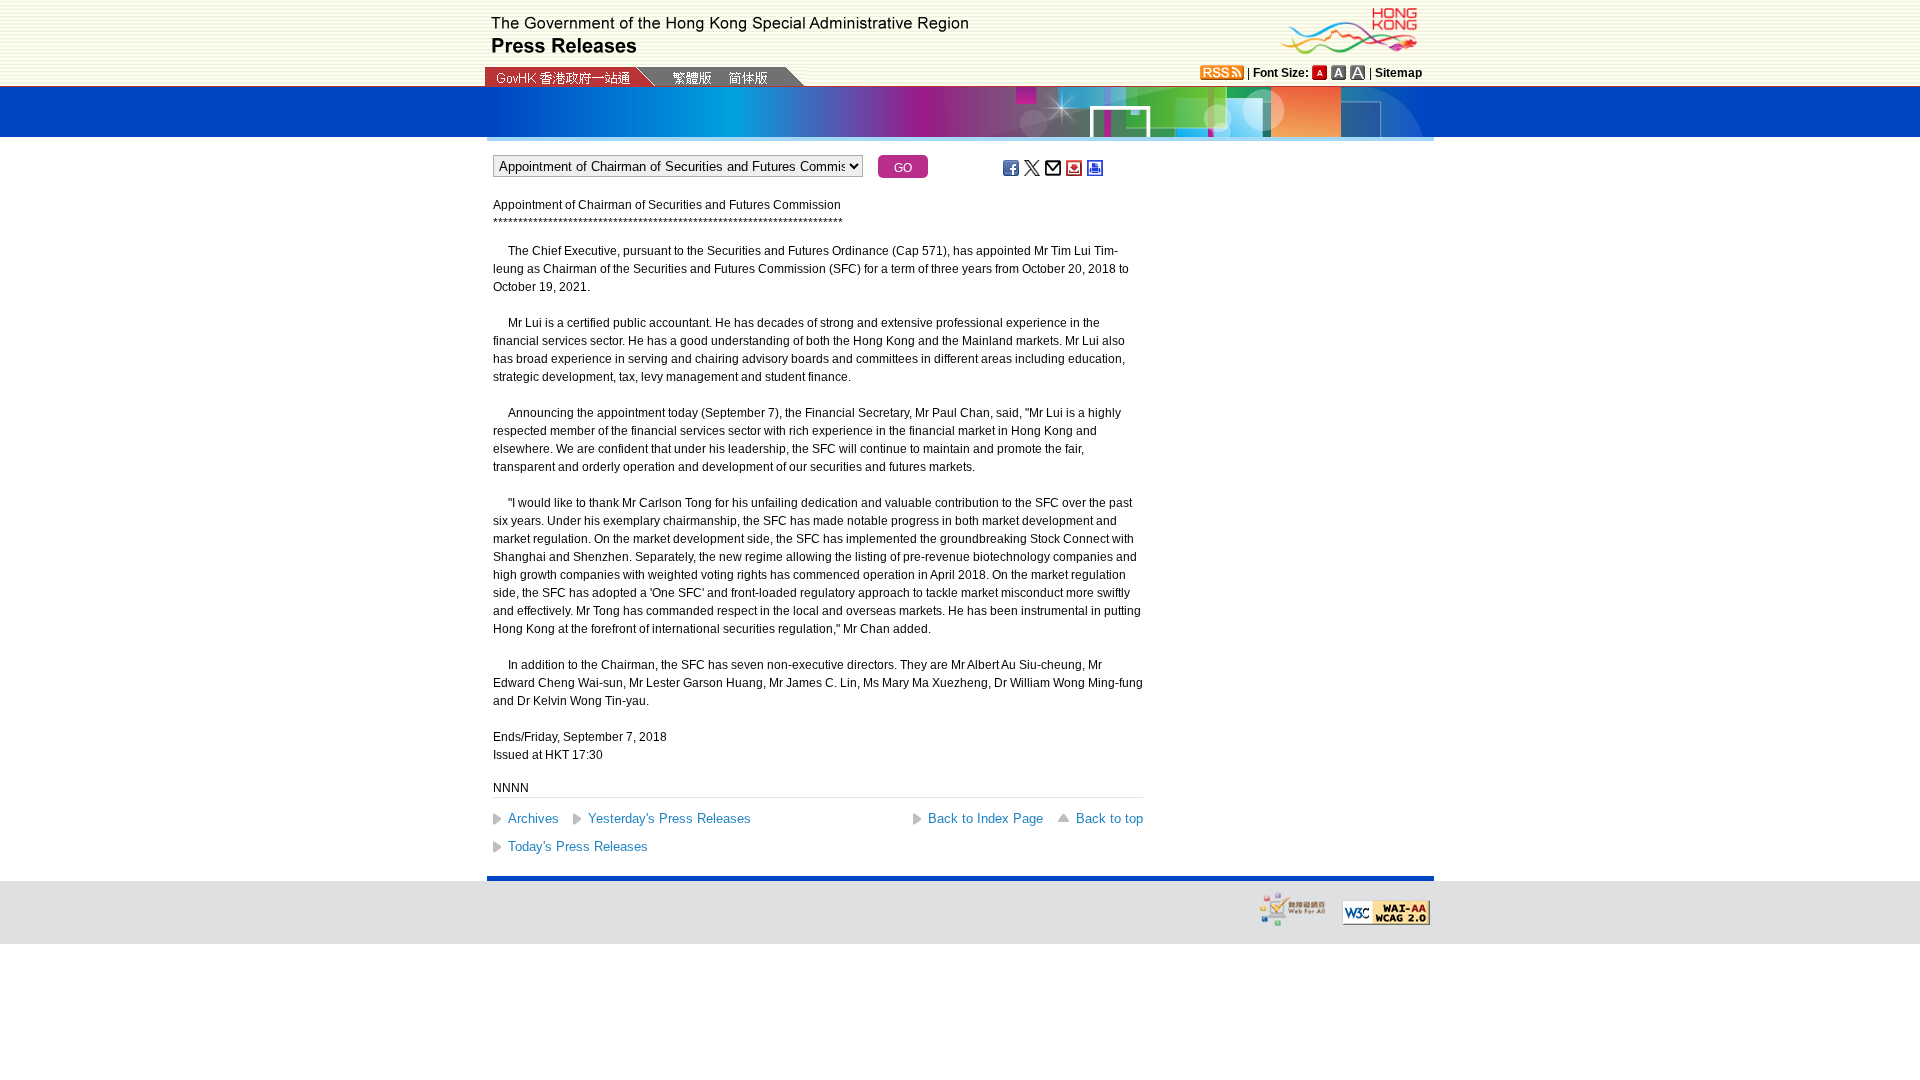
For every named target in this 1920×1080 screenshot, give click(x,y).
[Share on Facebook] (1012, 168)
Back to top (1109, 818)
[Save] (1075, 168)
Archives (533, 818)
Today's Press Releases (578, 846)
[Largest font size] (1358, 72)
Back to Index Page (985, 818)
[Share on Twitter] (1033, 168)
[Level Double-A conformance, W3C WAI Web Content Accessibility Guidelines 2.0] (1386, 913)
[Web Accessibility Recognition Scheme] (1293, 908)
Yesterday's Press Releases (669, 818)
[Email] (1054, 168)
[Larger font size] (1339, 72)
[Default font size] (1320, 72)
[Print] (1096, 168)
